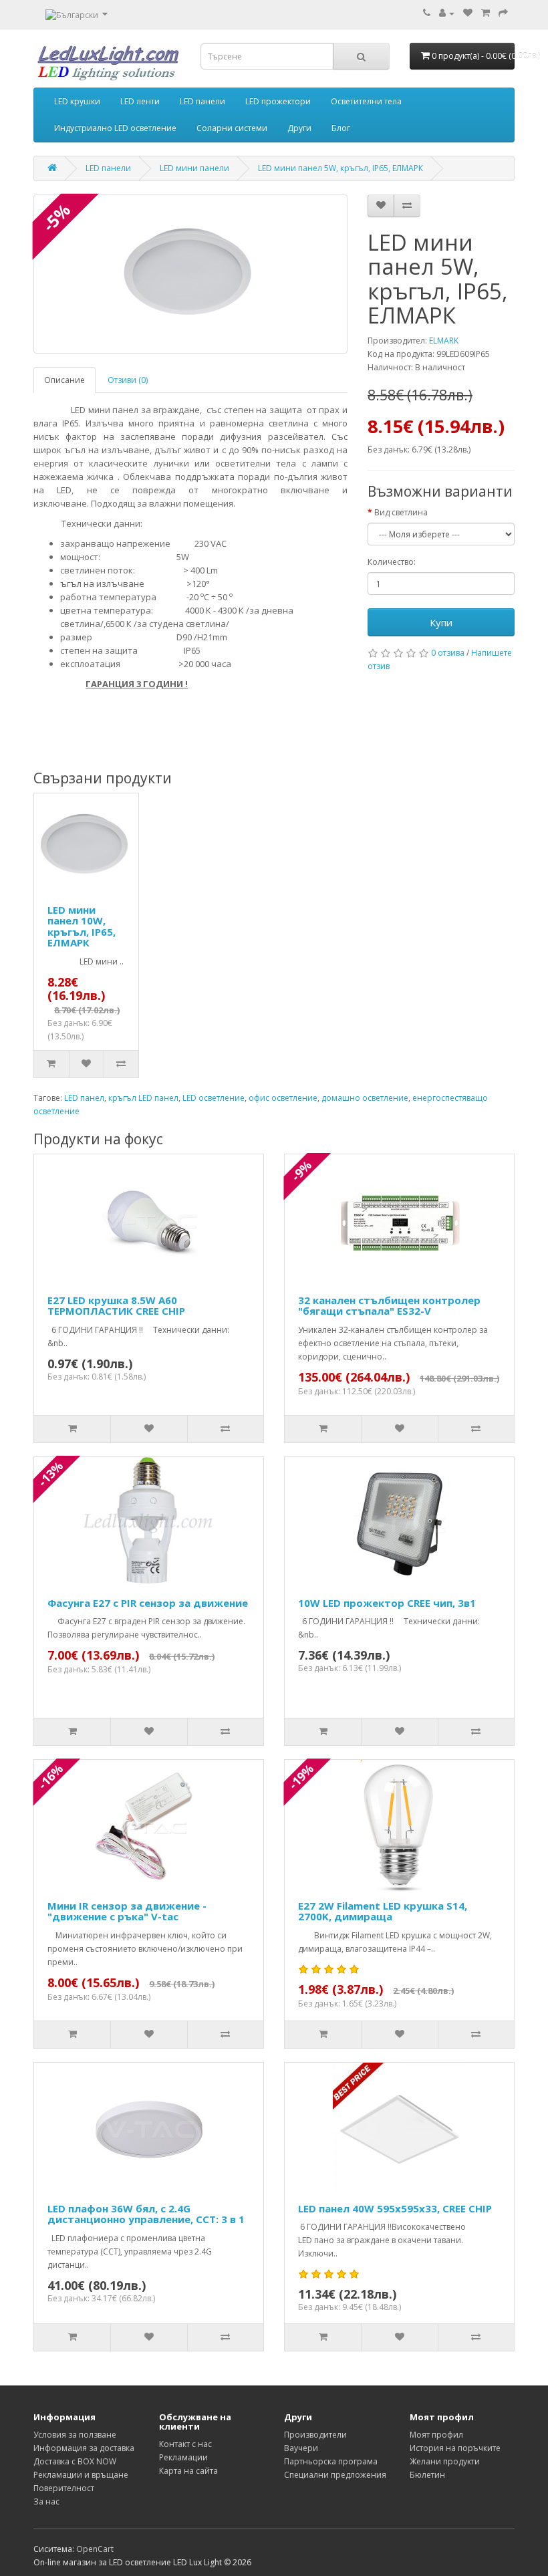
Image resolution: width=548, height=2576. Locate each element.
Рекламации (183, 2457)
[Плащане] (503, 13)
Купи (441, 622)
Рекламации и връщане (81, 2475)
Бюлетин (427, 2475)
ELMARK (444, 341)
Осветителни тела (366, 101)
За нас (46, 2501)
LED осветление (214, 1098)
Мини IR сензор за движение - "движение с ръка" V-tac (127, 1911)
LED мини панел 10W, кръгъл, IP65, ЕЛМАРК (82, 926)
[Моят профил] (447, 13)
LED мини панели (194, 168)
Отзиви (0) (128, 380)
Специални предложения (335, 2475)
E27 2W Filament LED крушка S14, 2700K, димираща (383, 1911)
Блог (341, 128)
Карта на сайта (188, 2471)
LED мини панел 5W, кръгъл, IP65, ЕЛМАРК (340, 168)
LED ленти (140, 101)
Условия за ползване (75, 2435)
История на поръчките (455, 2448)
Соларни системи (232, 128)
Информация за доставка (84, 2448)
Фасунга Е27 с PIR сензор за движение (148, 1603)
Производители (315, 2435)
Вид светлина (401, 512)
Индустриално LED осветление (115, 128)
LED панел (84, 1098)
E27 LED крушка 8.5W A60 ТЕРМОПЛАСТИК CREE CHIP (116, 1306)
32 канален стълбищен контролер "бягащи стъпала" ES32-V (389, 1306)
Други (299, 128)
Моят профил (436, 2435)
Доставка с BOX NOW (75, 2461)
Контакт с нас (185, 2444)
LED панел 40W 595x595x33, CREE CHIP (395, 2208)
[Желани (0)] (468, 13)
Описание (64, 380)
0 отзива (448, 653)
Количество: (392, 562)
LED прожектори (278, 101)
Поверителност (64, 2488)
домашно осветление (365, 1098)
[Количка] (486, 13)
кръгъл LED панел (143, 1098)
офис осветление (283, 1098)
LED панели (202, 101)
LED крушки (77, 101)
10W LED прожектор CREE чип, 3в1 (387, 1603)
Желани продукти (445, 2461)
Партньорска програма (331, 2461)
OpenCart (95, 2549)
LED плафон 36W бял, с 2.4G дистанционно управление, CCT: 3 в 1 (146, 2214)
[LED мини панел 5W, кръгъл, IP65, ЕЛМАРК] (190, 274)
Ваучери (301, 2448)
